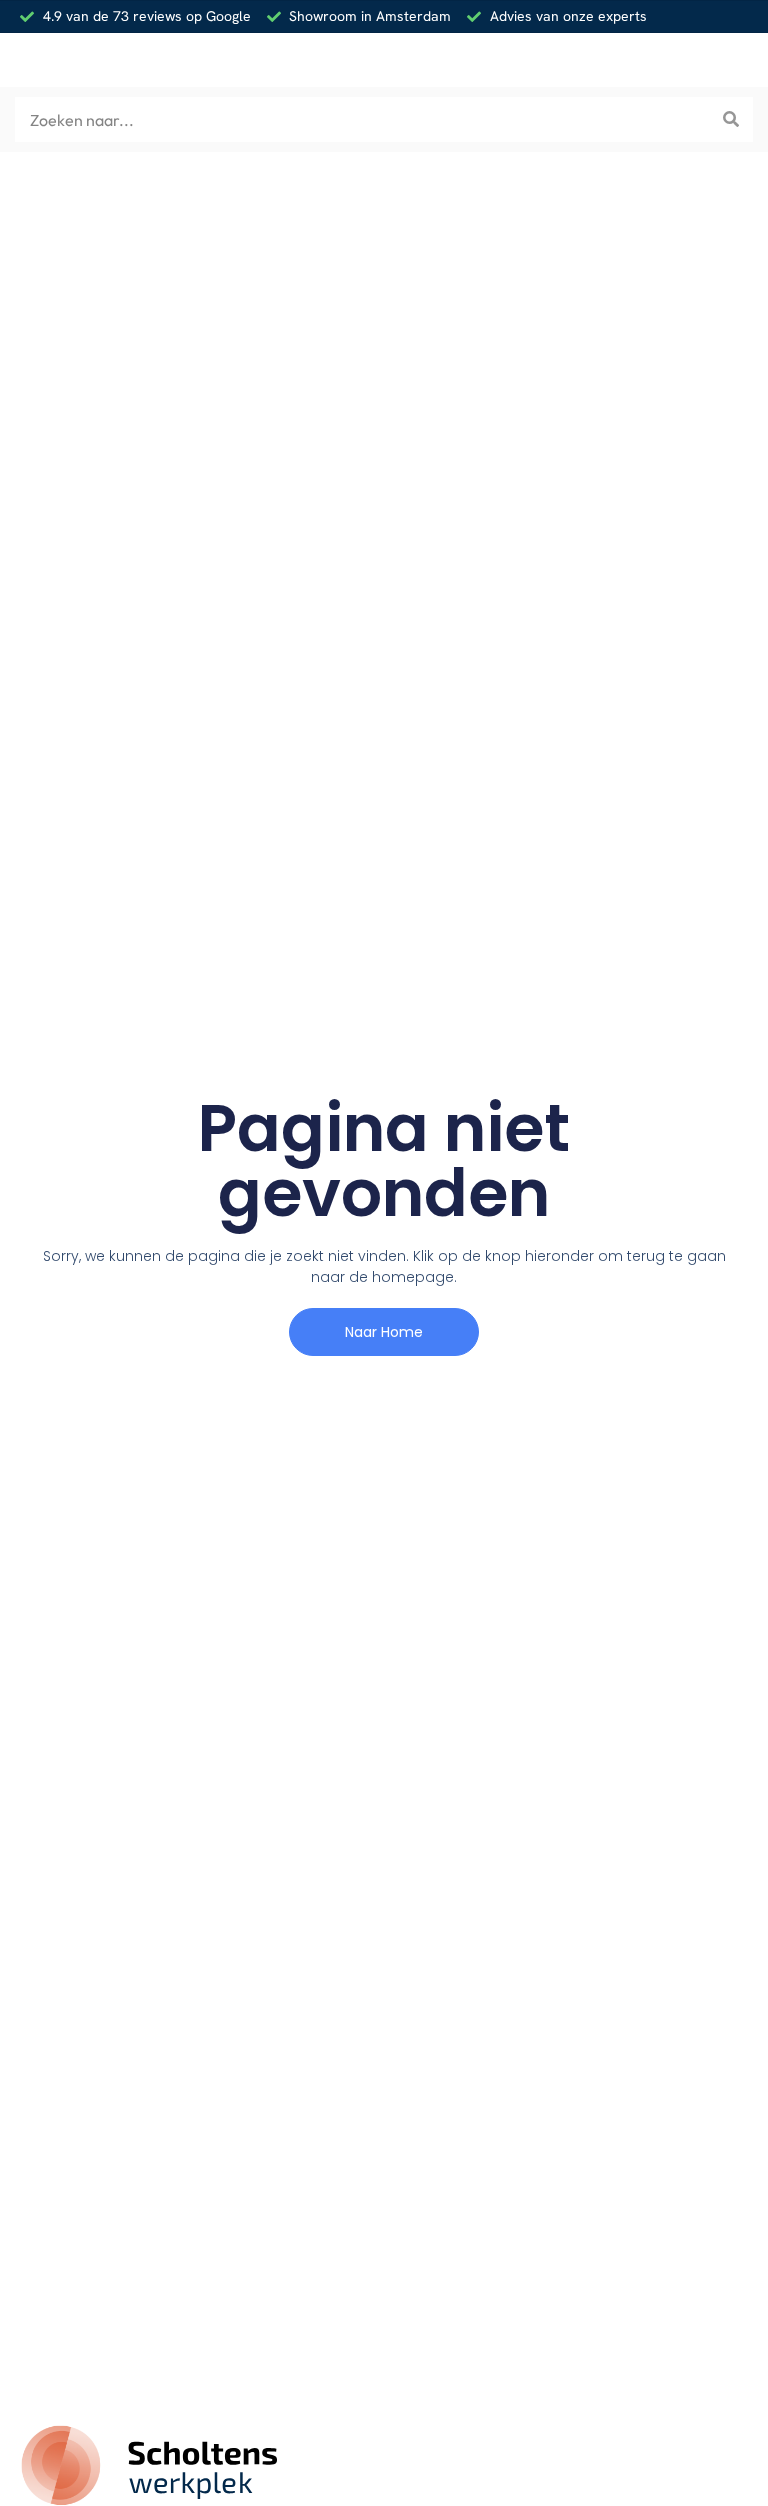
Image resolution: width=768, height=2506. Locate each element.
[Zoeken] (730, 119)
